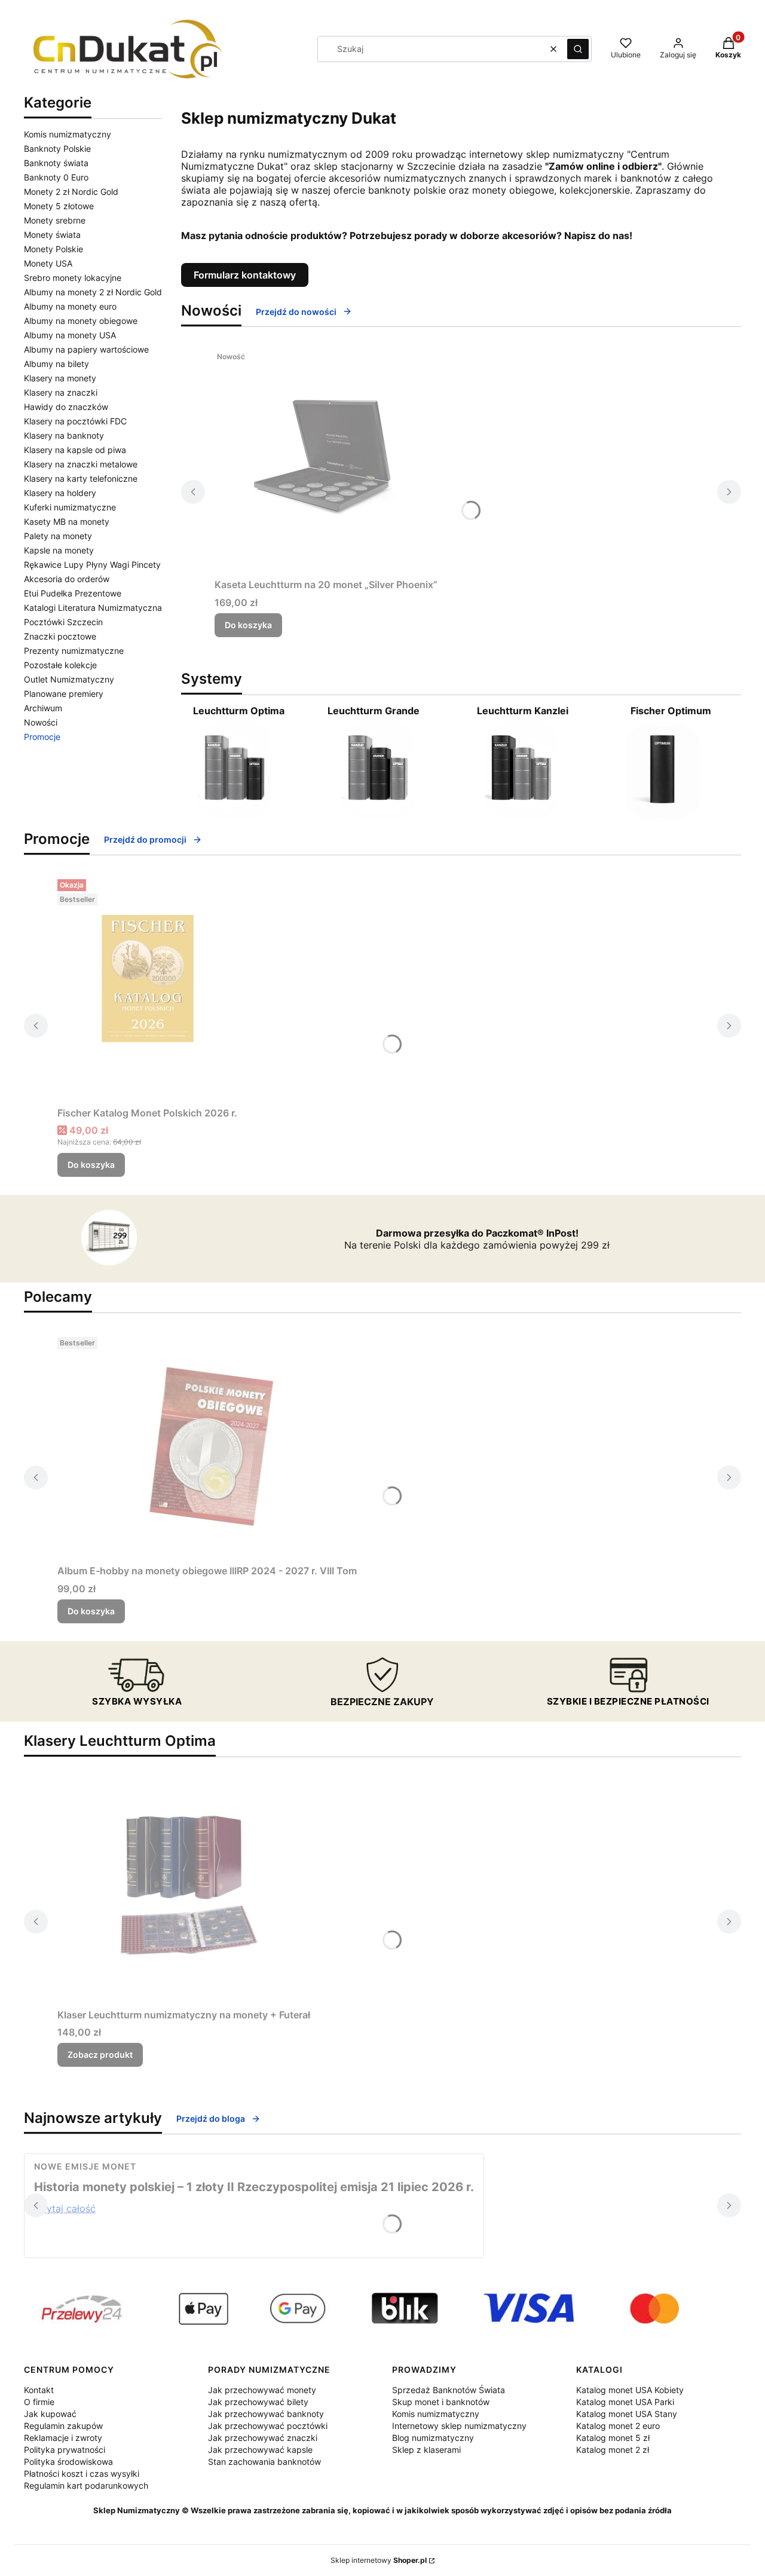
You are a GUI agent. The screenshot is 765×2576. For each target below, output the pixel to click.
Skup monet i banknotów (441, 2402)
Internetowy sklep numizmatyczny (459, 2426)
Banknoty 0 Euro (56, 177)
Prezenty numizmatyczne (74, 651)
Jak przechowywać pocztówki (268, 2426)
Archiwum (43, 708)
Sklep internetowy (379, 2560)
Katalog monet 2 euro (618, 2426)
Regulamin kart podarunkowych (86, 2485)
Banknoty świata (56, 163)
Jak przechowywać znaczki (263, 2438)
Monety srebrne (55, 220)
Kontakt (39, 2390)
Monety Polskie (53, 249)
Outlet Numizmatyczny (69, 679)
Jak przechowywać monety (262, 2390)
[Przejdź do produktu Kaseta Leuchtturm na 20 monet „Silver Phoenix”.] (326, 460)
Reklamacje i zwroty (63, 2438)
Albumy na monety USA (70, 335)
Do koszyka (248, 625)
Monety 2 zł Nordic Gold (71, 192)
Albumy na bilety (56, 364)
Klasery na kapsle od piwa (75, 450)
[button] (578, 49)
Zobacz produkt (100, 2055)
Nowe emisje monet (85, 2166)
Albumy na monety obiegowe (81, 321)
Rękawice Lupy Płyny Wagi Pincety (92, 565)
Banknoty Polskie (57, 149)
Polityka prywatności (65, 2450)
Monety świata (52, 235)
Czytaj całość (65, 2208)
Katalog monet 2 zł (613, 2450)
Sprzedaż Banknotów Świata (449, 2390)
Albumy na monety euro (70, 306)
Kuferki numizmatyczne (70, 507)
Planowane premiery (64, 694)
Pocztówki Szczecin (63, 622)
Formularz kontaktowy (245, 275)
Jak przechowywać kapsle (260, 2450)
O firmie (39, 2402)
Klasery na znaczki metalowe (81, 464)
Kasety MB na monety (67, 521)
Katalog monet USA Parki (625, 2402)
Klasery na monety (60, 378)
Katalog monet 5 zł (613, 2438)
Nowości (41, 722)
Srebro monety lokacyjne (73, 278)
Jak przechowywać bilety (258, 2402)
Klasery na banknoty (64, 435)
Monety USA (48, 263)
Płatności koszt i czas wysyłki (82, 2473)
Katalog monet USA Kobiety (630, 2390)
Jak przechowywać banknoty (266, 2414)
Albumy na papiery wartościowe (86, 349)
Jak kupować (50, 2414)
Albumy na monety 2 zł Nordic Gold (93, 292)
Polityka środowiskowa (68, 2462)
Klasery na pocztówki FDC (75, 421)
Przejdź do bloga (211, 2118)
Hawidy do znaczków (66, 407)
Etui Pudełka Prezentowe (73, 593)
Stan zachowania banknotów (264, 2462)
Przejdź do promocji (145, 839)
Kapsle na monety (59, 550)
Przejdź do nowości (296, 312)
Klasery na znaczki (61, 392)
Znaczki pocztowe (60, 636)
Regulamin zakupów (63, 2426)
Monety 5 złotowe (59, 206)
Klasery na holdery (60, 493)
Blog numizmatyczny (433, 2438)
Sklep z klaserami (426, 2450)
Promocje (42, 737)
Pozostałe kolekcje (60, 665)
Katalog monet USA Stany (627, 2414)
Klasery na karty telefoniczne (81, 478)
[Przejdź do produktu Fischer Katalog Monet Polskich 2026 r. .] (148, 988)
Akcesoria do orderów (67, 579)
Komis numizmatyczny (68, 134)
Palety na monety (58, 536)
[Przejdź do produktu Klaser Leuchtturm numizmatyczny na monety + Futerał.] (184, 1890)
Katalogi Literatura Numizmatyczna (93, 608)
